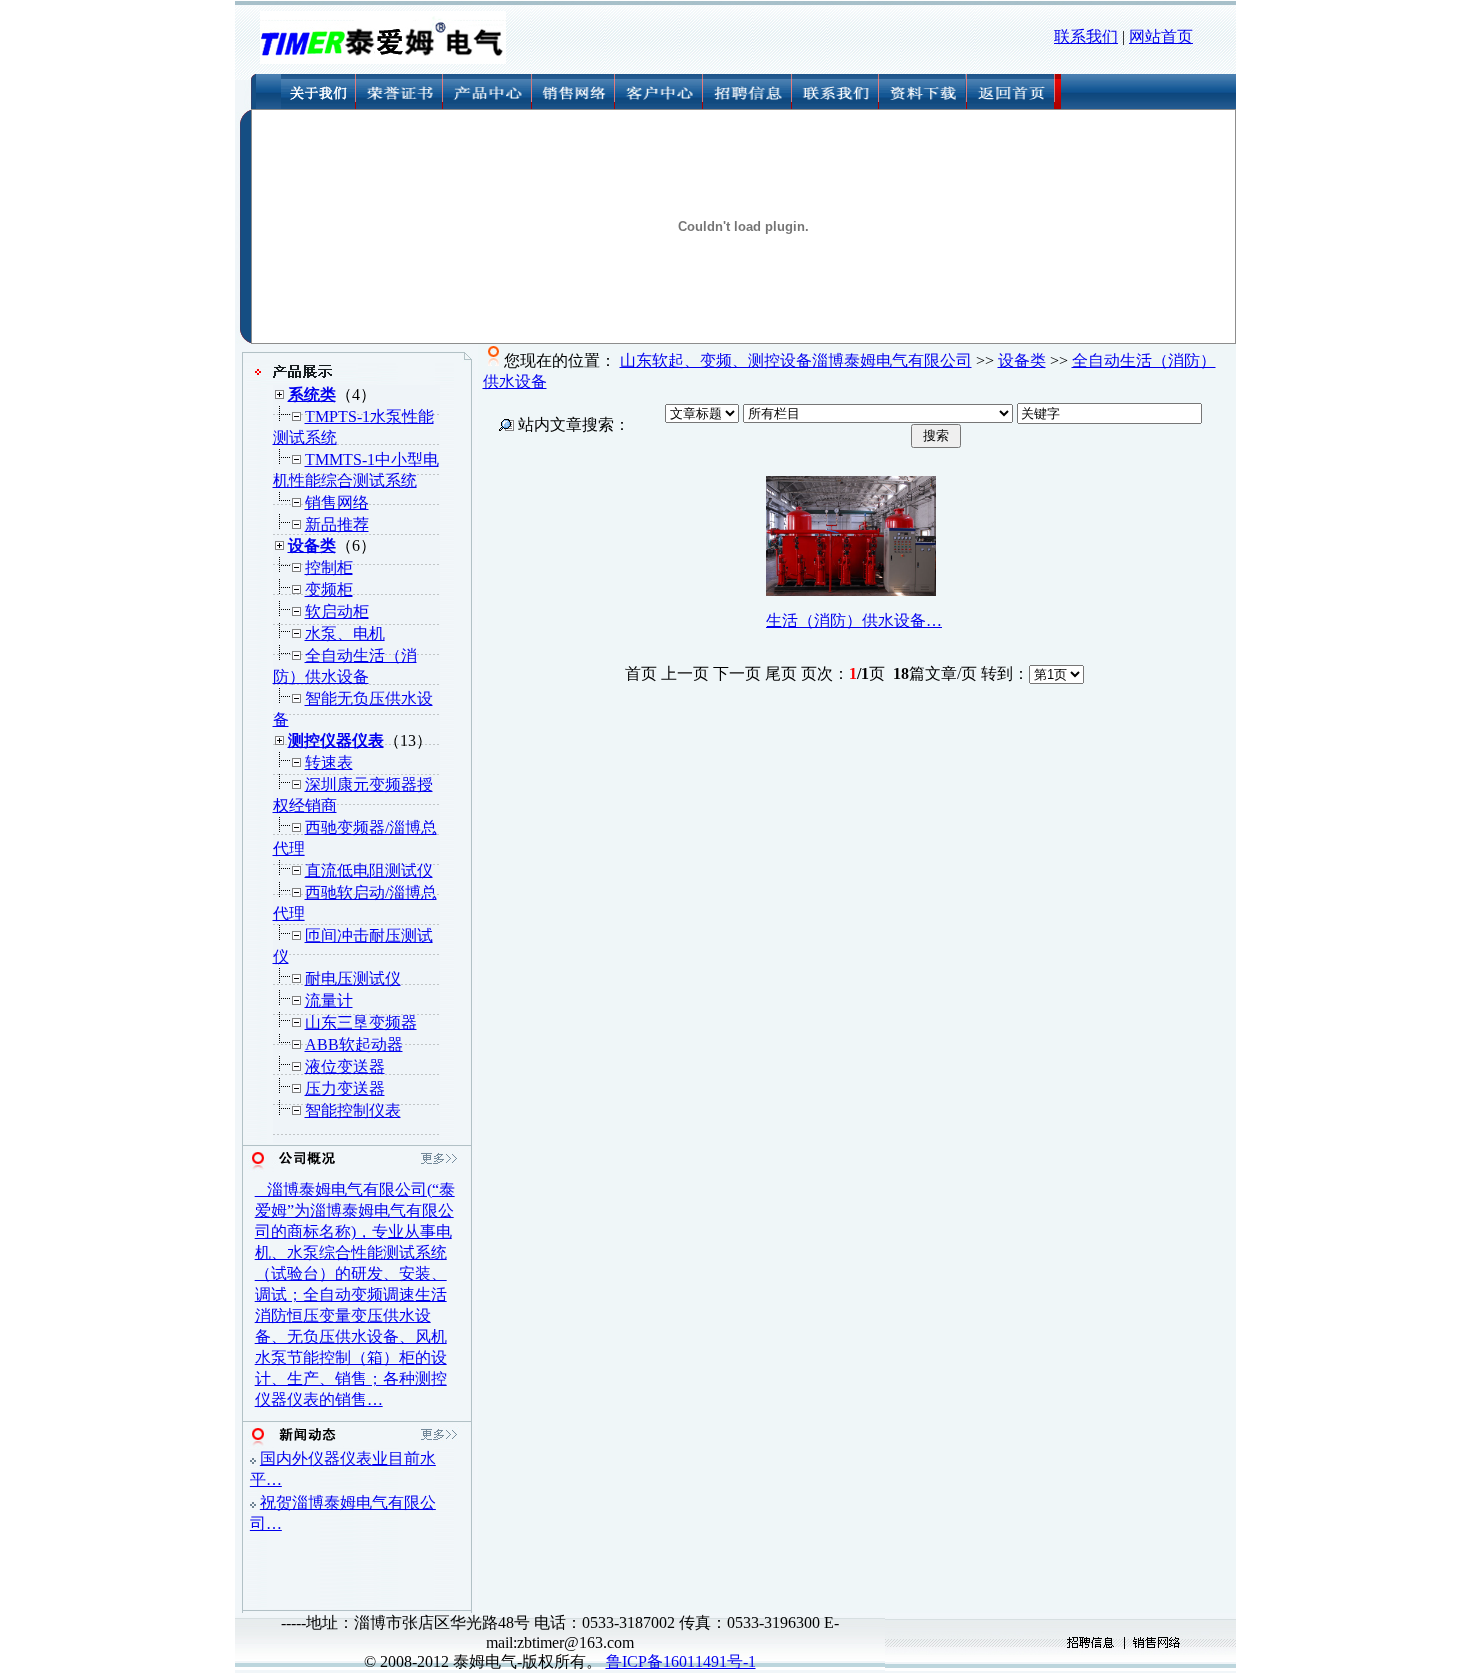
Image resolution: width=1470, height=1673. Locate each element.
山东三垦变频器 (361, 1022)
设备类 (1022, 360)
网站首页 (1161, 36)
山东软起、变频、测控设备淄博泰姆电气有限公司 (796, 360)
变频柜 (329, 589)
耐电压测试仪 (353, 978)
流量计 (329, 1000)
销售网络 (337, 502)
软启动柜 (337, 611)
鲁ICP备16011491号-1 (681, 1661)
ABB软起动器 (354, 1044)
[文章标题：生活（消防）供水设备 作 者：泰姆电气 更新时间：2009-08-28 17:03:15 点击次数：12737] (851, 590)
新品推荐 (337, 524)
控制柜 (329, 567)
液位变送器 (345, 1066)
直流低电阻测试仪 (369, 870)
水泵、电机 (345, 633)
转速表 (329, 762)
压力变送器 (345, 1088)
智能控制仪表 (353, 1110)
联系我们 (1086, 36)
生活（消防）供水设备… (854, 620)
